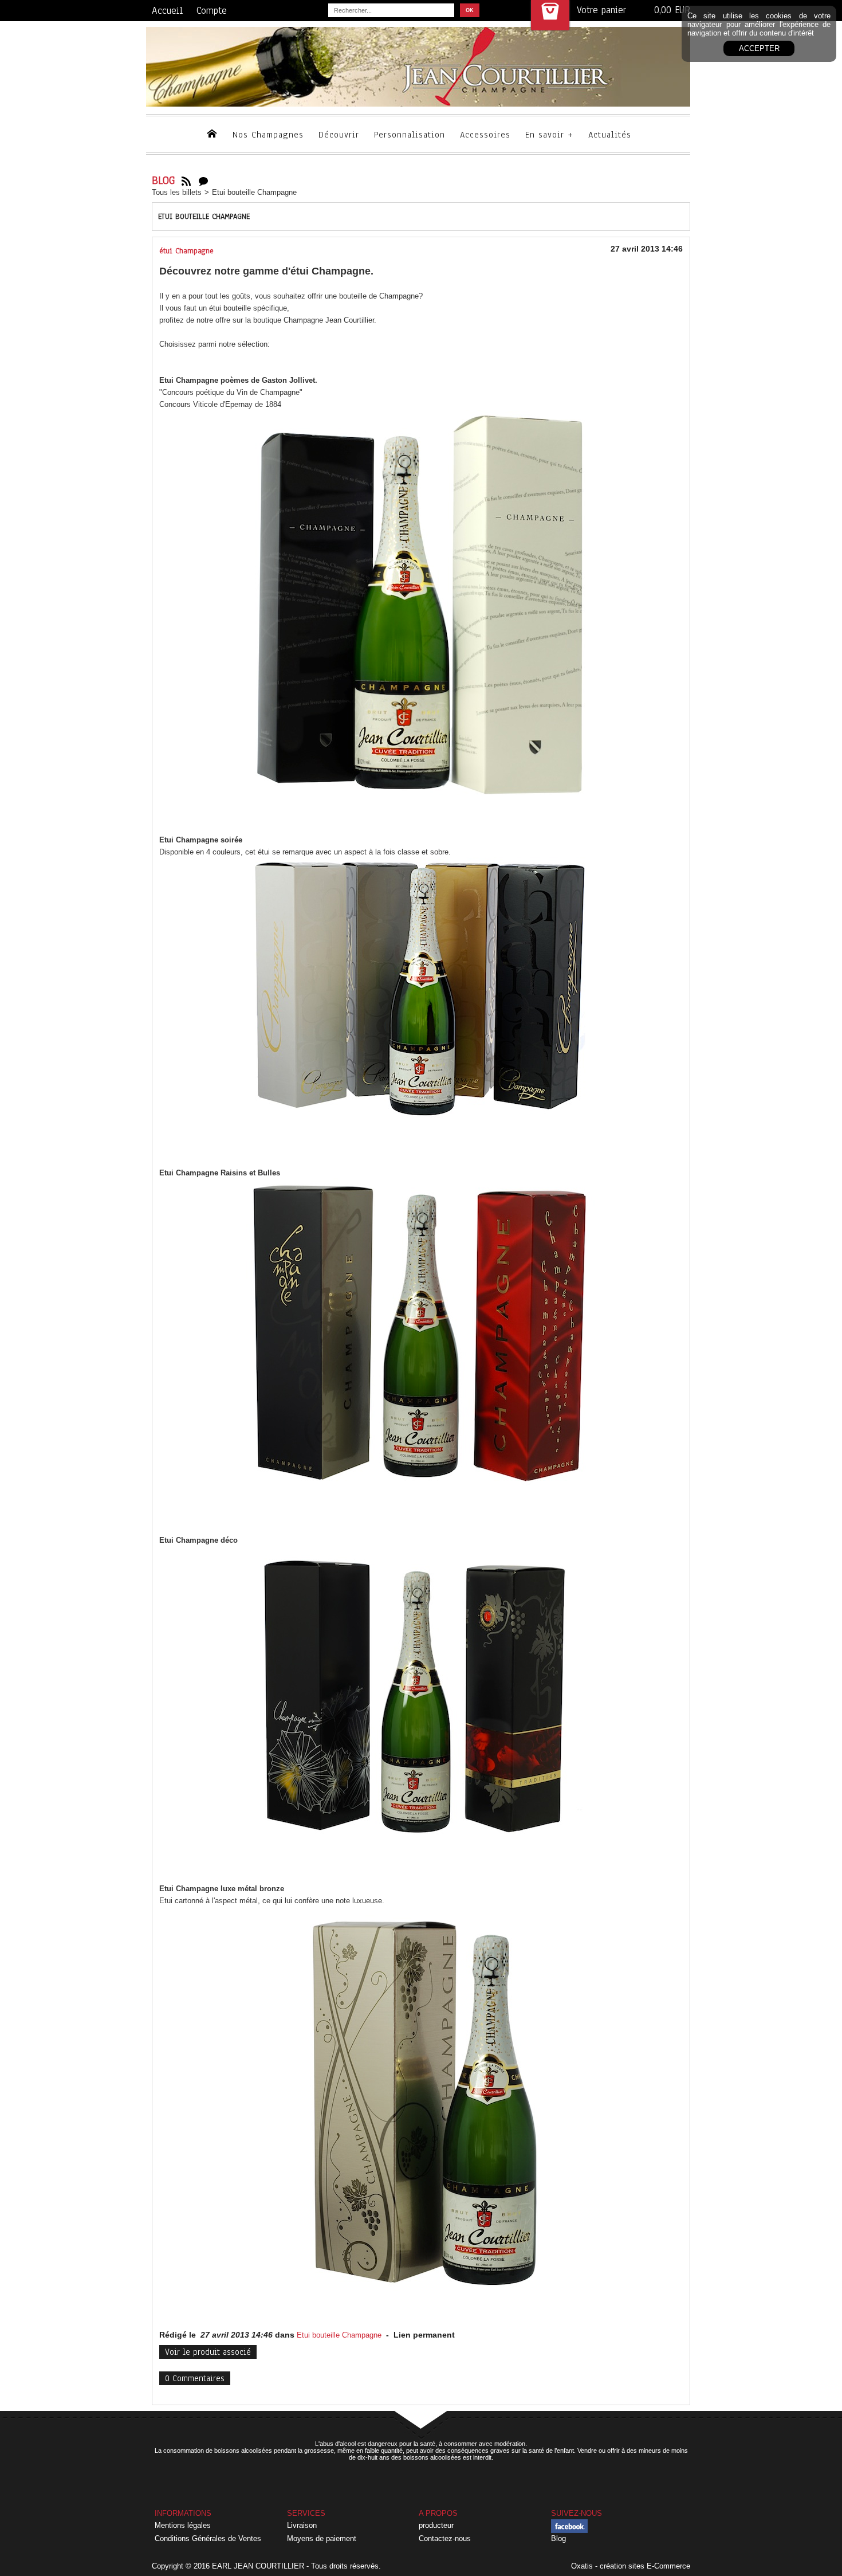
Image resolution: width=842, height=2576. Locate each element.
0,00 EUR (672, 10)
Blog (558, 2538)
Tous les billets (177, 192)
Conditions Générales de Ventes (208, 2538)
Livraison (302, 2525)
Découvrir (339, 135)
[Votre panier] (550, 15)
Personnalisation (410, 135)
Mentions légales (183, 2525)
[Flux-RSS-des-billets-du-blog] (186, 181)
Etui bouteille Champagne (254, 192)
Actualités (610, 135)
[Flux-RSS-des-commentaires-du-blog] (203, 181)
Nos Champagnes (268, 135)
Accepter (759, 48)
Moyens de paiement (322, 2538)
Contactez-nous (445, 2538)
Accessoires (485, 135)
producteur (436, 2525)
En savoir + (549, 135)
